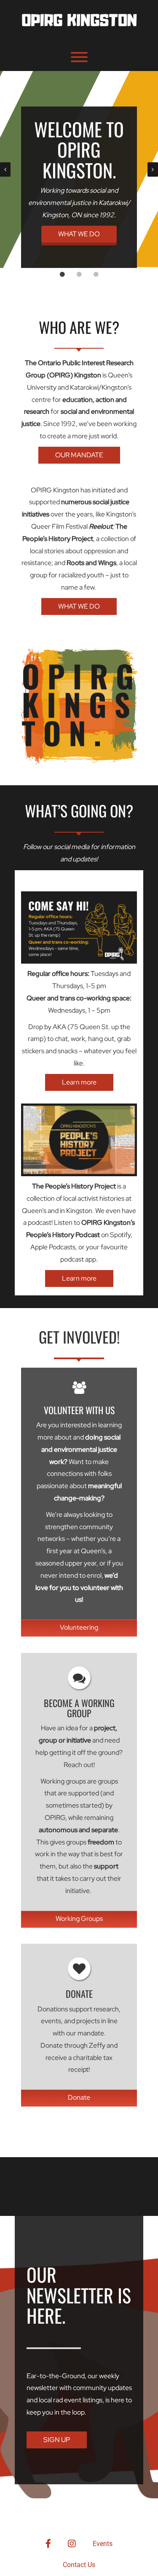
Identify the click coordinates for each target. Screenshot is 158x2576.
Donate (79, 2097)
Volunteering (79, 1627)
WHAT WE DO (79, 234)
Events (103, 2544)
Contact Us (79, 2565)
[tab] (62, 274)
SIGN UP (57, 2440)
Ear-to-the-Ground (56, 2376)
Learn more (79, 1082)
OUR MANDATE (79, 455)
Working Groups (79, 1919)
